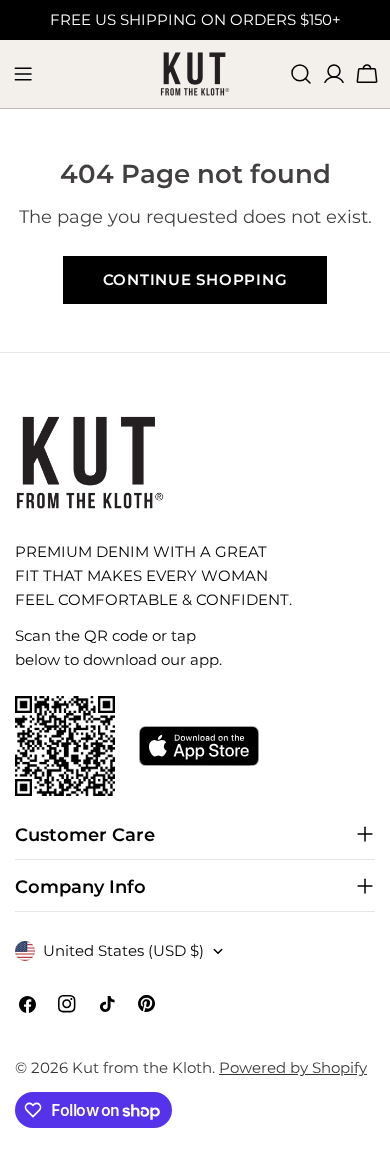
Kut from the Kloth (142, 1067)
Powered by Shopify (293, 1067)
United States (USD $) (123, 950)
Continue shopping (195, 279)
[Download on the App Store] (199, 746)
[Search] (301, 74)
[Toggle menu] (23, 74)
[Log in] (334, 74)
